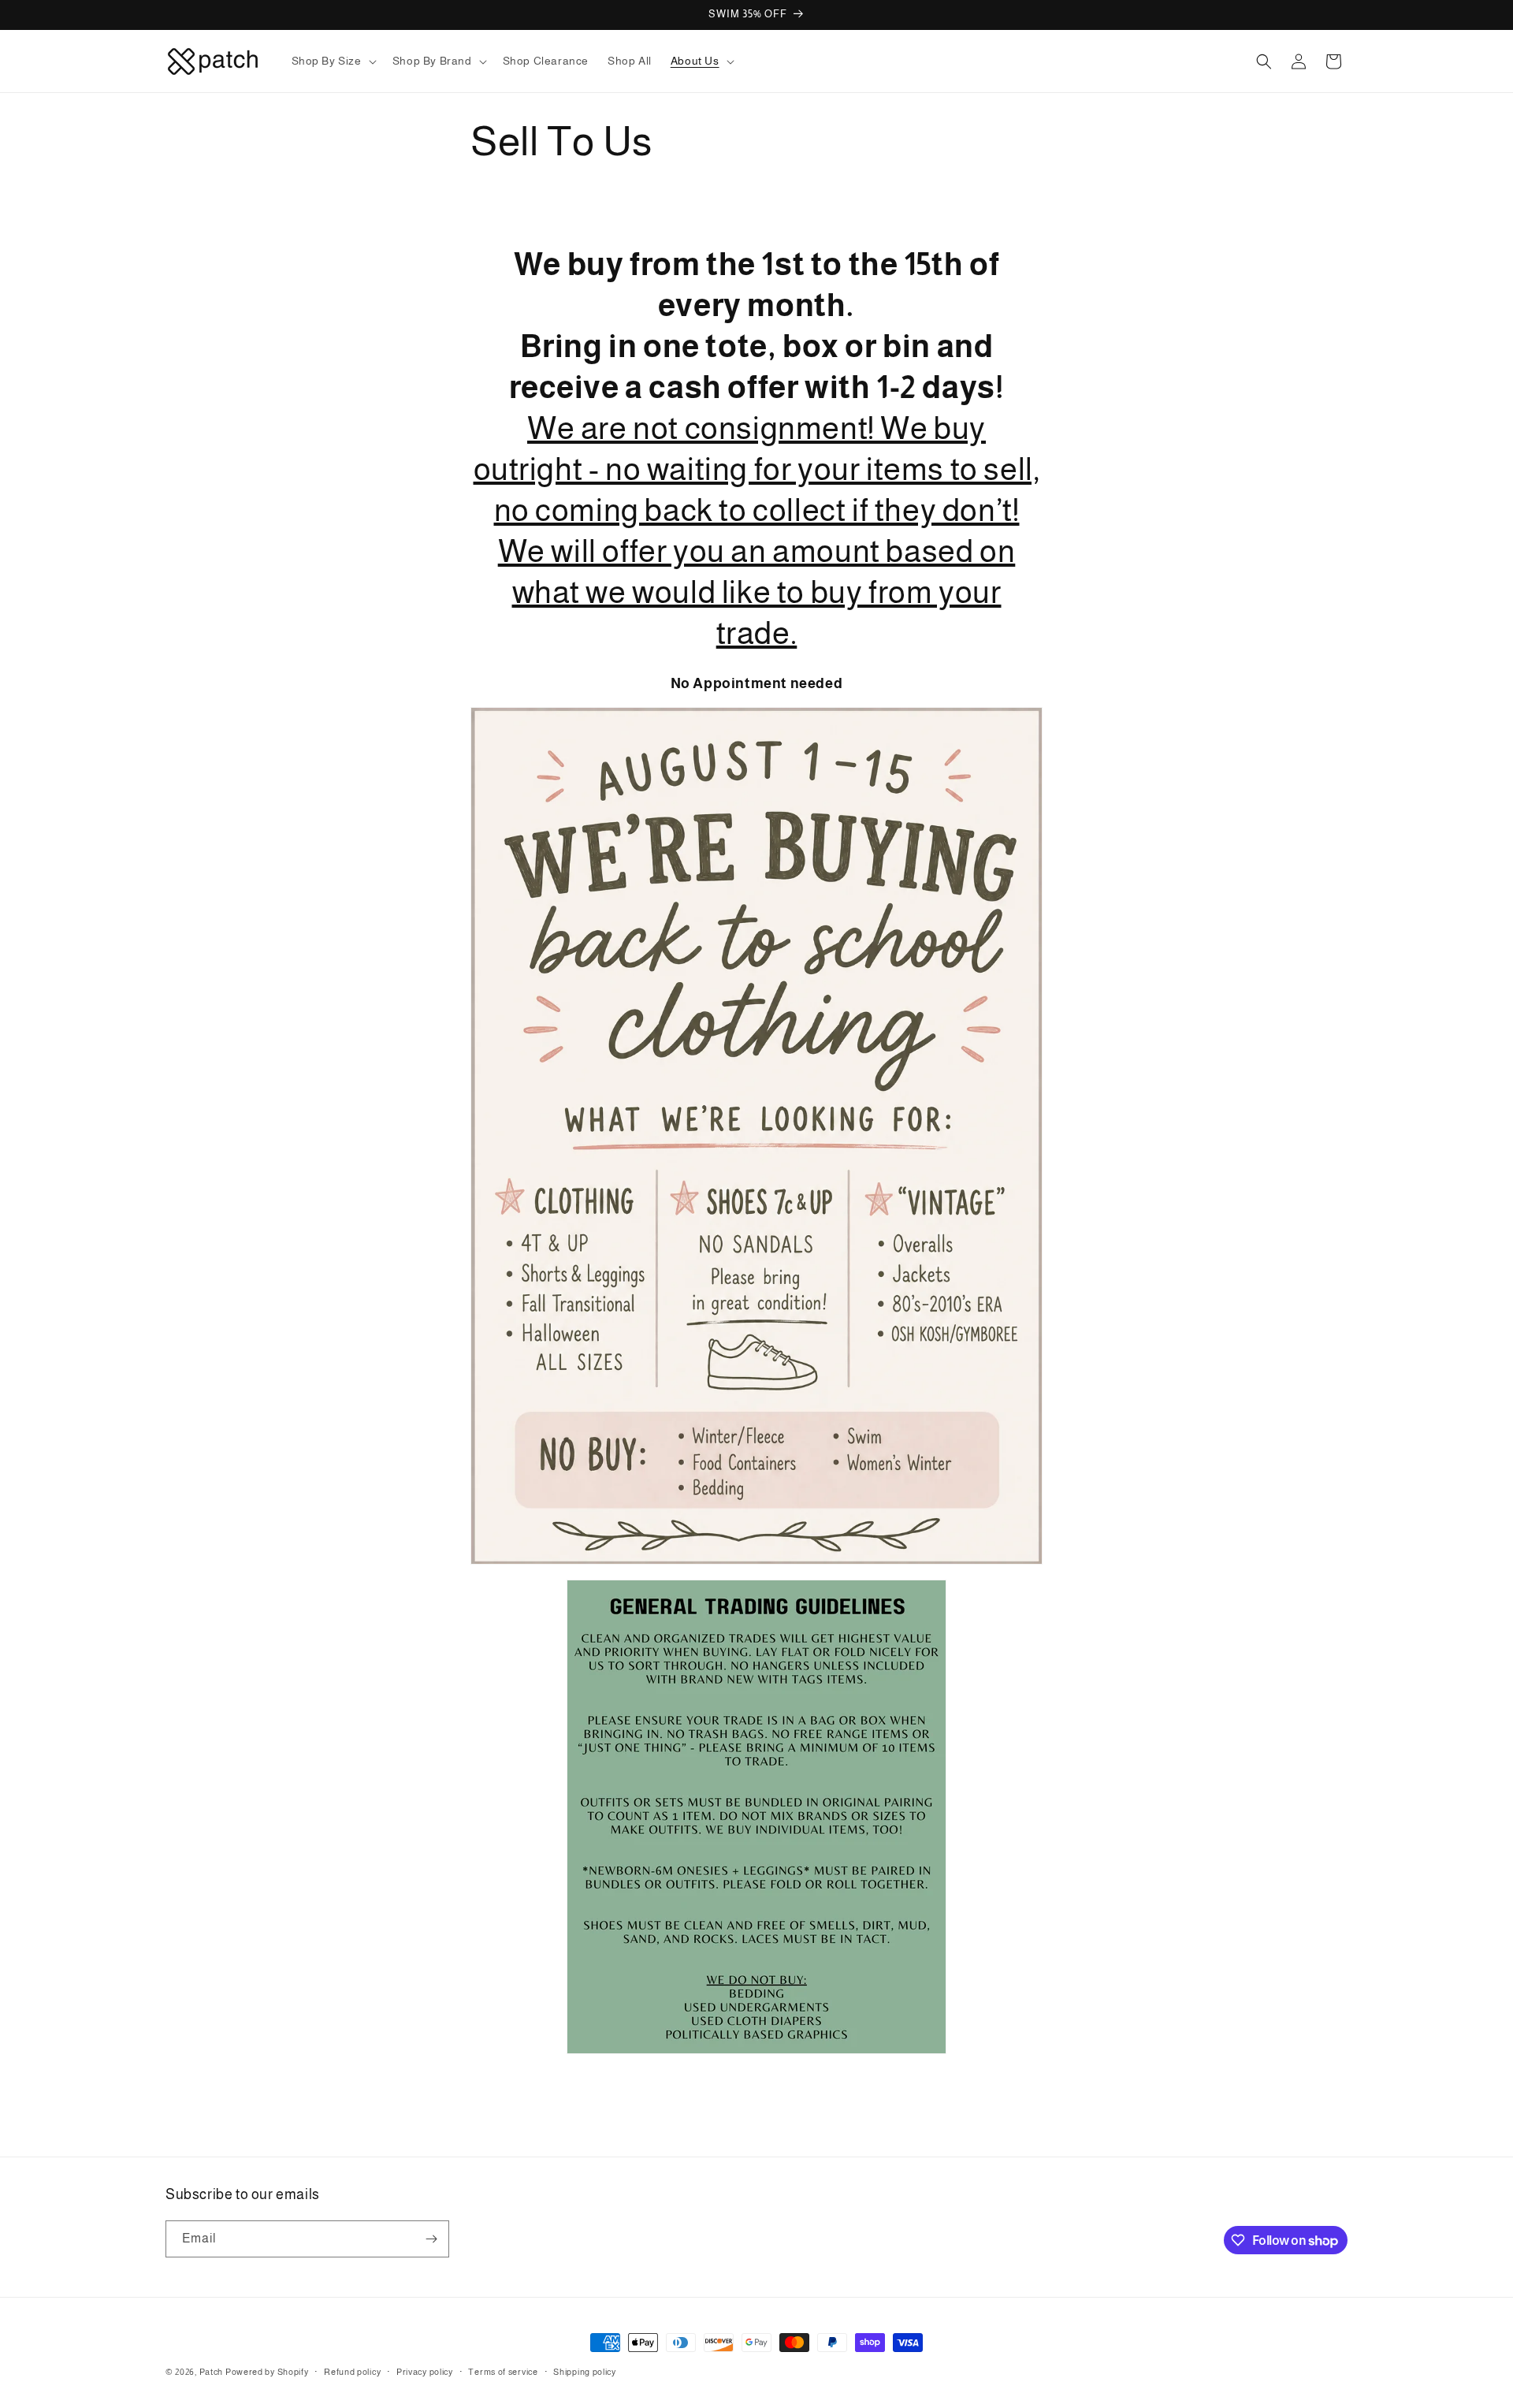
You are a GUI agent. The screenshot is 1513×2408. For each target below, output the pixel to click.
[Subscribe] (431, 2239)
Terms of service (503, 2372)
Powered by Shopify (267, 2372)
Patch (212, 2372)
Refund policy (352, 2372)
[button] (333, 61)
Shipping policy (585, 2372)
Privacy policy (425, 2372)
